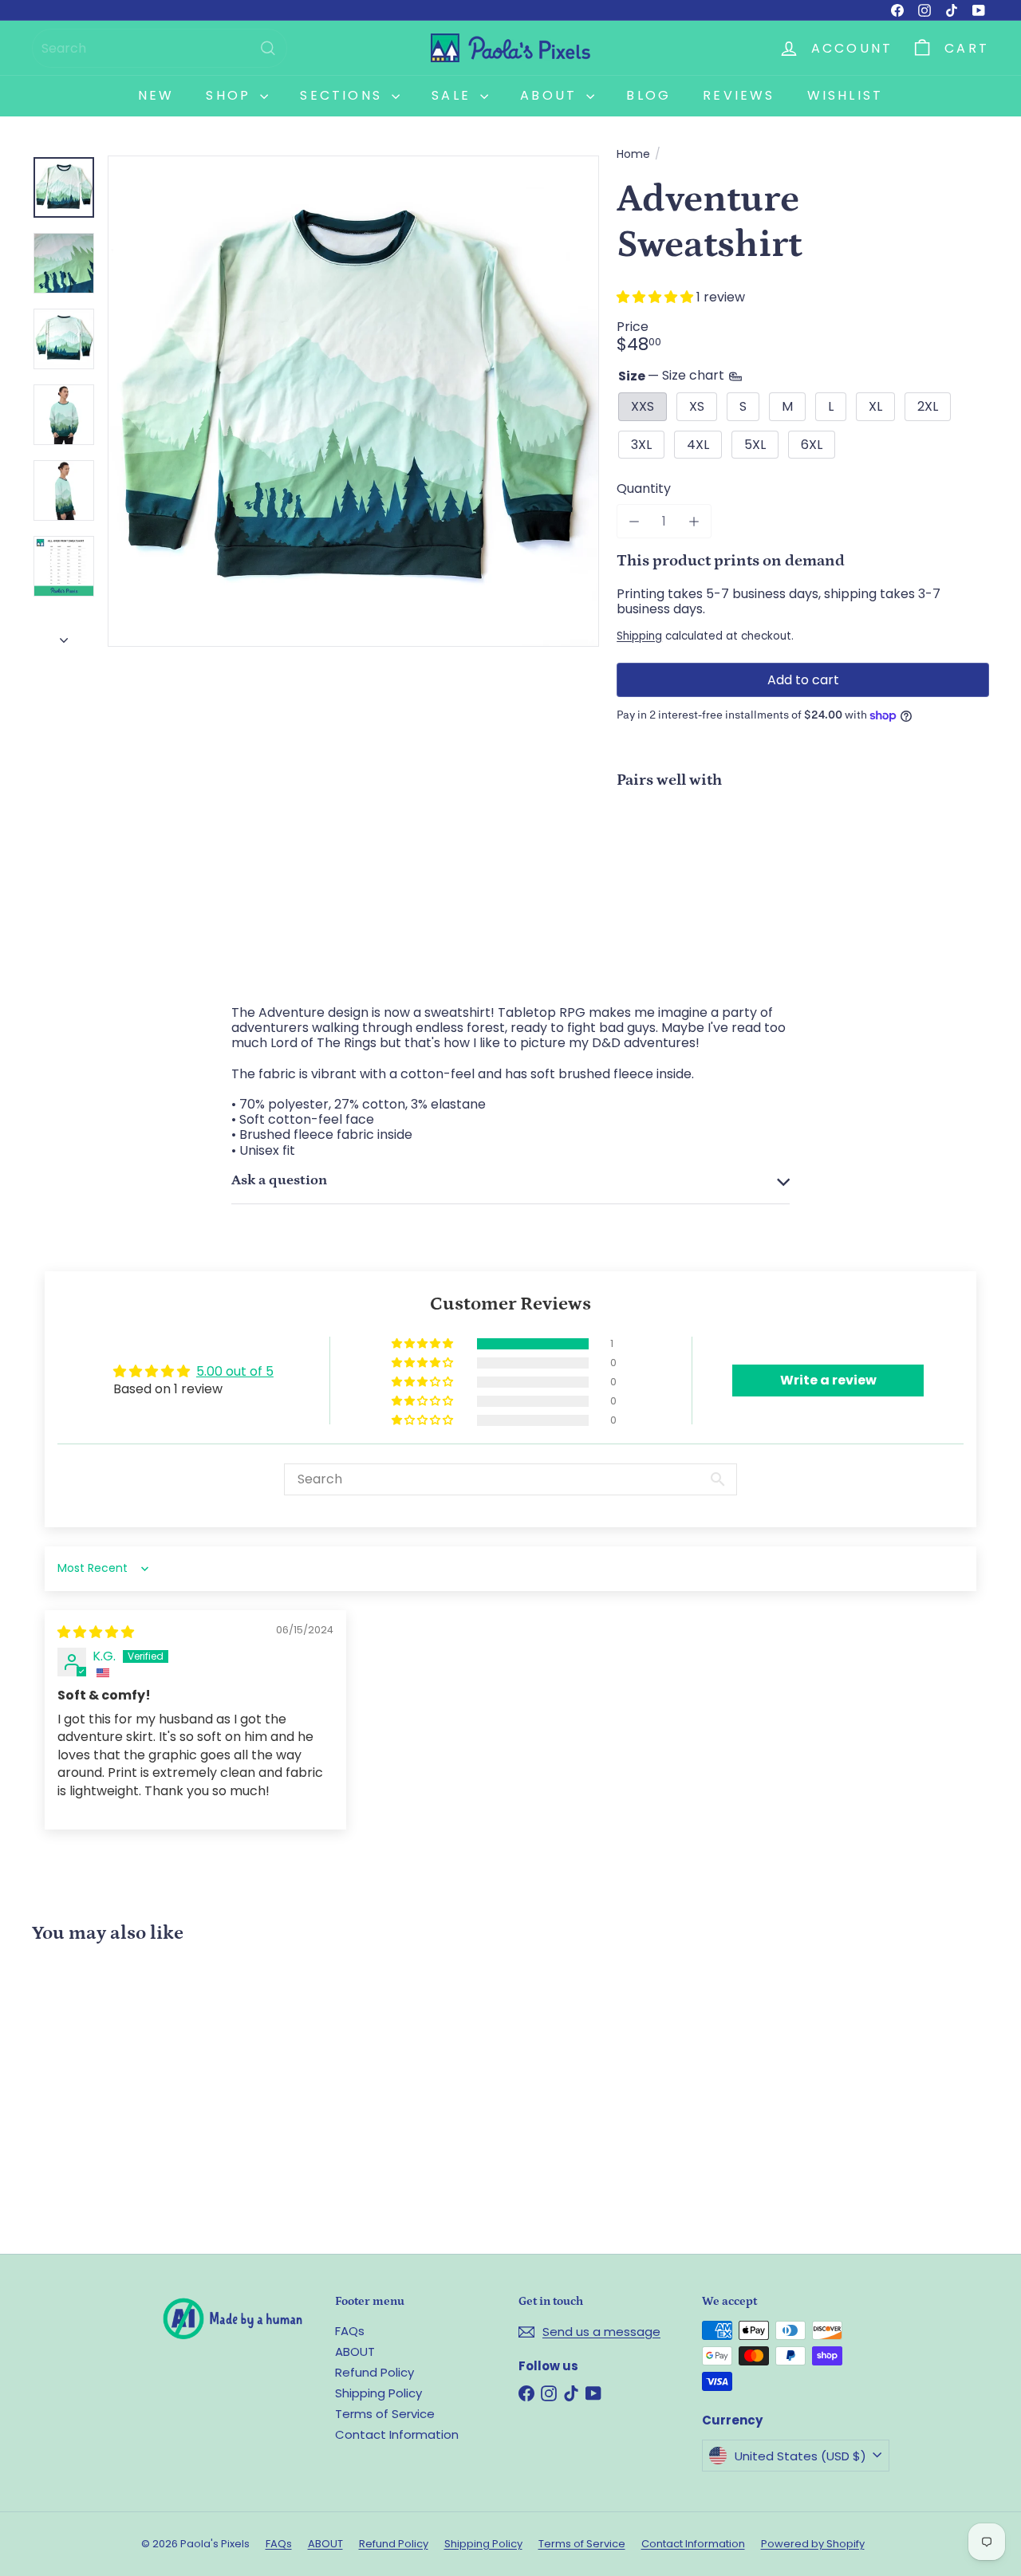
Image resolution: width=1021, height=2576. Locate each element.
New (156, 95)
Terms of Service (385, 2414)
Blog (648, 95)
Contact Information (397, 2434)
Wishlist (846, 95)
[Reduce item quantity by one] (634, 521)
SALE (454, 95)
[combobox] (160, 48)
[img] (96, 1632)
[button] (656, 297)
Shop (231, 95)
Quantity (644, 488)
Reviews (739, 95)
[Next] (64, 636)
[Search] (268, 48)
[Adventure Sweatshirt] (803, 857)
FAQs (350, 2331)
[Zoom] (353, 401)
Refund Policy (374, 2372)
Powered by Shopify (813, 2544)
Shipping (639, 636)
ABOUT (355, 2351)
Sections (344, 95)
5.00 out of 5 (235, 1371)
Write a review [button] (828, 1380)
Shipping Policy (378, 2393)
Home (633, 154)
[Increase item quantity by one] (694, 521)
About (551, 95)
